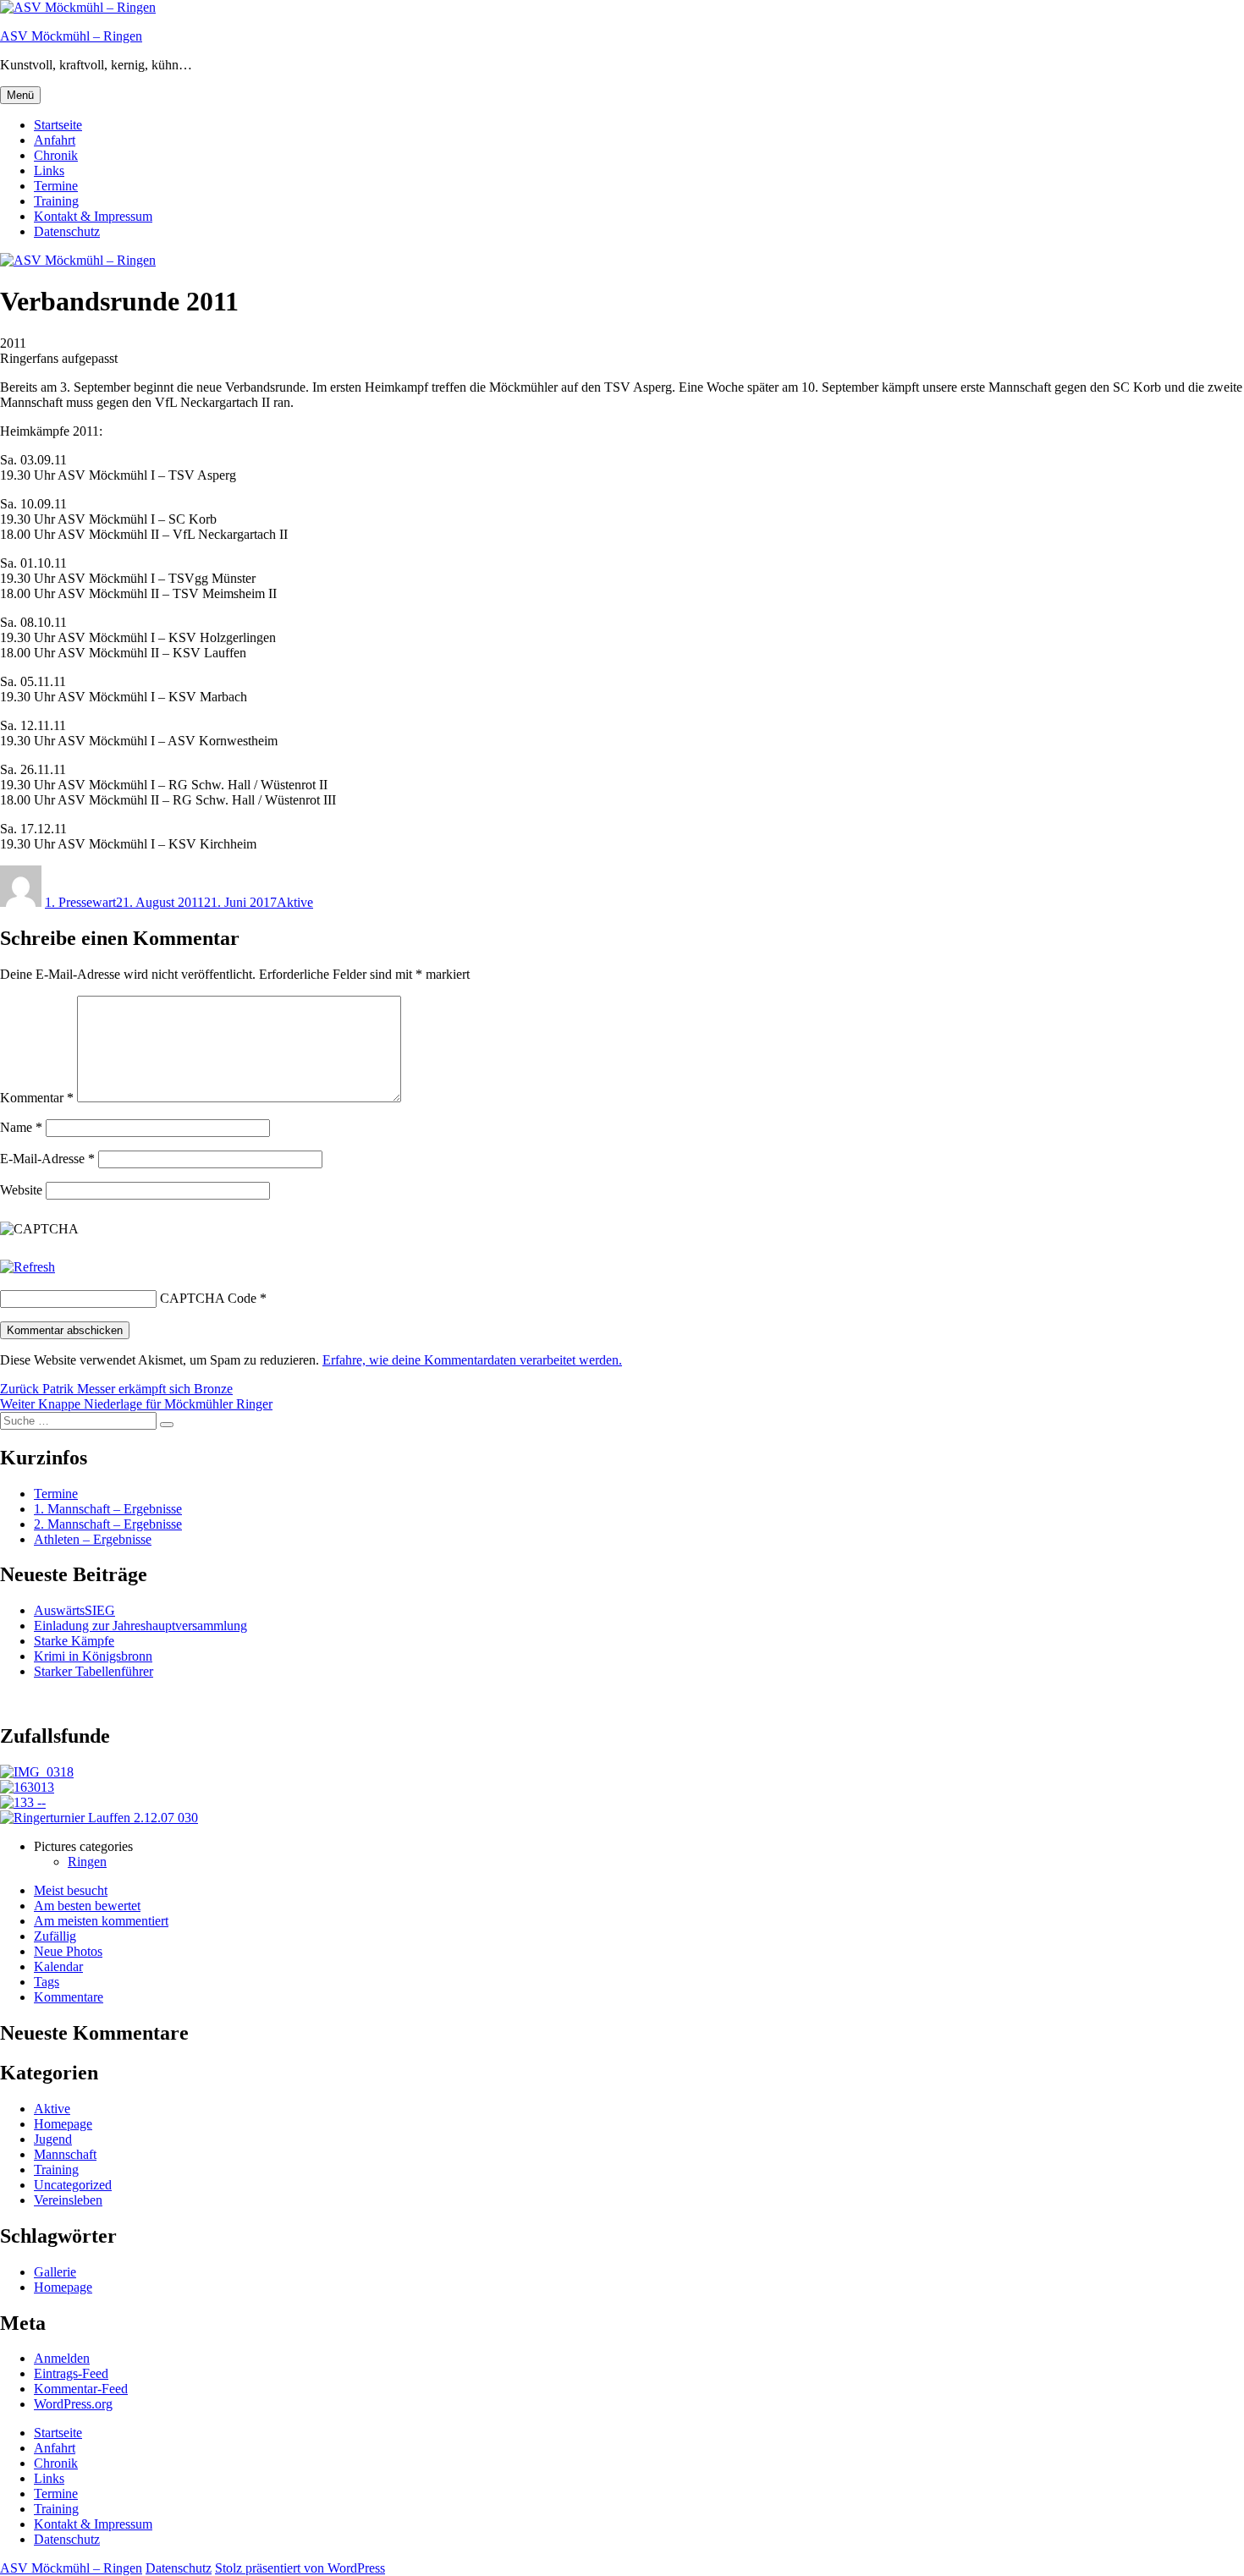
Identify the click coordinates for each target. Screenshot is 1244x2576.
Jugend (53, 2139)
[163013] (27, 1787)
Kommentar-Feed (81, 2389)
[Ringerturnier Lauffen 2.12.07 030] (99, 1818)
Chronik (56, 155)
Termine (56, 186)
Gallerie (55, 2272)
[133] (23, 1802)
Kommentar (37, 1098)
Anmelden (62, 2358)
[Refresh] (28, 1267)
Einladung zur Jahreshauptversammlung (140, 1626)
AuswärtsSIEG (74, 1610)
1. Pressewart (80, 902)
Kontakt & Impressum (93, 216)
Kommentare (69, 1997)
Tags (47, 1982)
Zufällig (55, 1936)
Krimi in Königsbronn (93, 1656)
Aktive (295, 902)
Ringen (87, 1862)
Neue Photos (68, 1951)
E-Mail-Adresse (47, 1159)
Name (21, 1127)
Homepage (63, 2124)
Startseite (58, 125)
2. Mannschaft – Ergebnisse (108, 1524)
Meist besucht (71, 1890)
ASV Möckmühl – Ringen (71, 36)
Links (49, 170)
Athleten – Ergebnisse (93, 1539)
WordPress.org (73, 2404)
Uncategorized (73, 2185)
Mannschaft (65, 2154)
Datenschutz (67, 231)
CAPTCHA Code (208, 1298)
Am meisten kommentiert (101, 1921)
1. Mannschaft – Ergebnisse (108, 1509)
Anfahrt (55, 140)
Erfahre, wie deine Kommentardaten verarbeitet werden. (472, 1360)
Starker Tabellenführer (94, 1671)
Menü (20, 95)
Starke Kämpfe (74, 1641)
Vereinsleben (68, 2200)
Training (56, 201)
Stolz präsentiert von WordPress (300, 2568)
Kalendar (58, 1966)
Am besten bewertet (87, 1906)
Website (21, 1190)
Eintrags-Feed (71, 2373)
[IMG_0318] (37, 1772)
